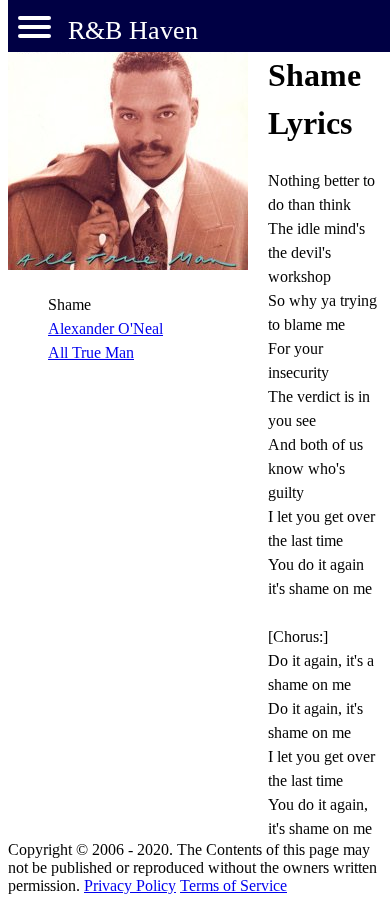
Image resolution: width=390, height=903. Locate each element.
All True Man (91, 352)
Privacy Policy (130, 885)
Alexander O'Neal (105, 328)
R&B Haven (133, 30)
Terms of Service (233, 885)
